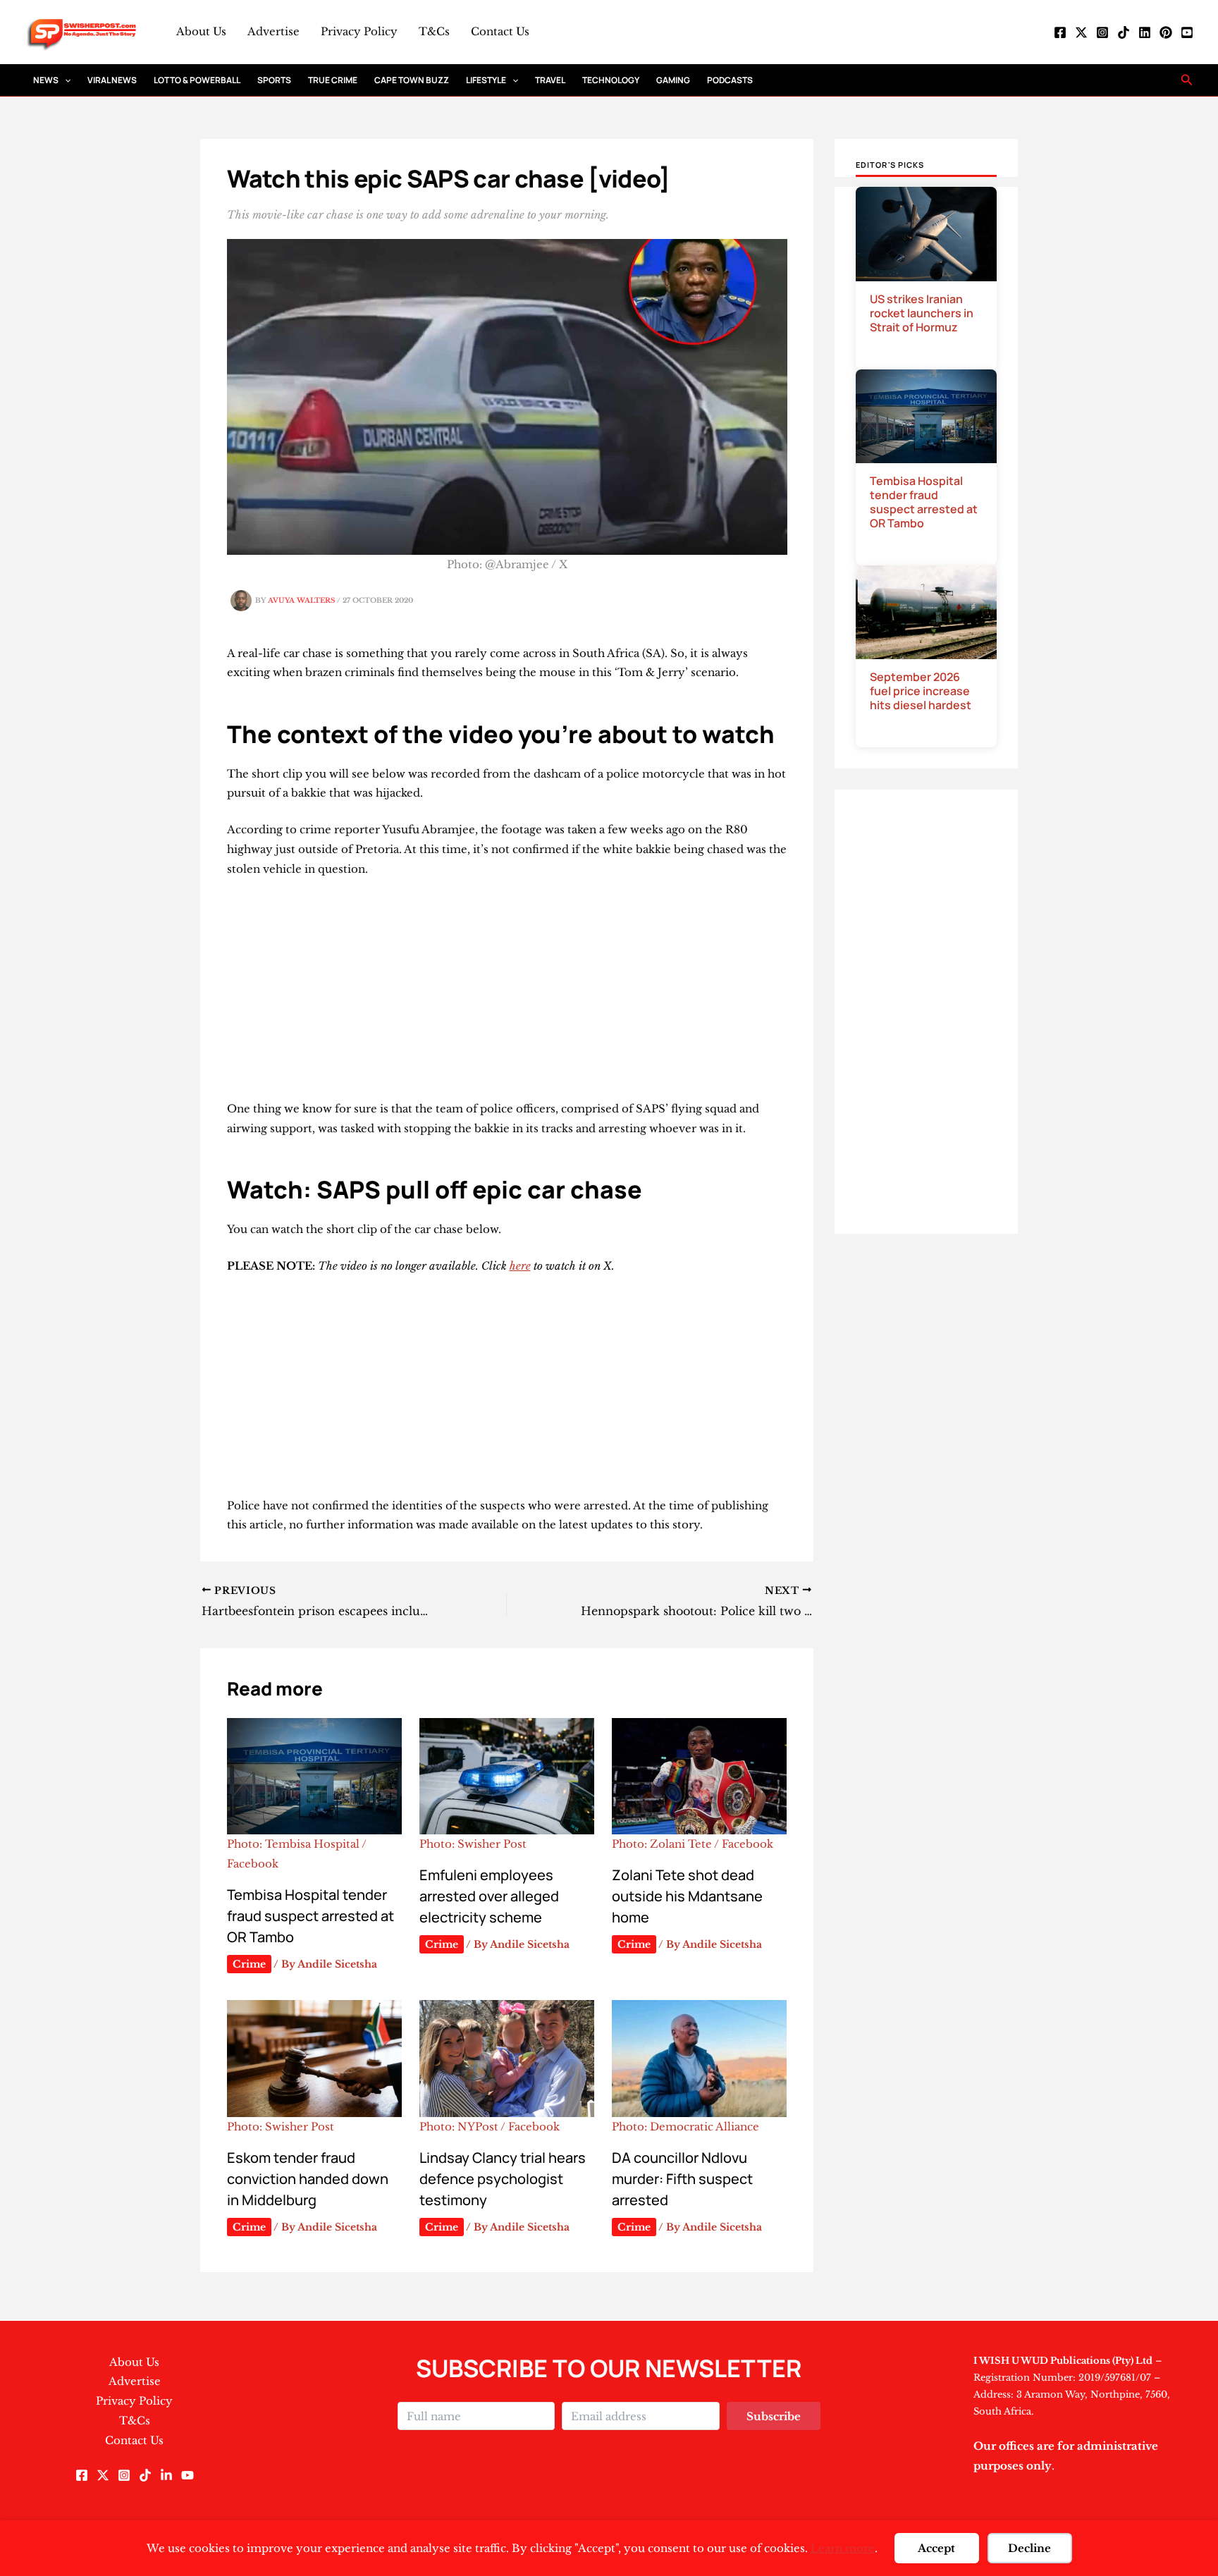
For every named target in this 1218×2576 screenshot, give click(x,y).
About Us (201, 31)
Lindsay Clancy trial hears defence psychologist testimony (503, 2179)
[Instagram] (1102, 32)
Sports (274, 80)
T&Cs (434, 31)
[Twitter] (1081, 32)
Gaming (673, 80)
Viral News (112, 80)
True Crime (333, 80)
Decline (1029, 2548)
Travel (550, 80)
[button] (64, 80)
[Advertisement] (507, 995)
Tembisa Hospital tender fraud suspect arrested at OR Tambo (310, 1916)
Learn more (843, 2548)
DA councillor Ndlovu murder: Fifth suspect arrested (682, 2179)
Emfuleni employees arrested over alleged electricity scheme (489, 1896)
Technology (611, 80)
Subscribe (774, 2416)
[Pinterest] (1166, 32)
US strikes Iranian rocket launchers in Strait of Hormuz (922, 313)
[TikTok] (1124, 32)
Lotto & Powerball (197, 80)
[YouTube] (1187, 32)
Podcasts (730, 80)
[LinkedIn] (1145, 32)
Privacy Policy (359, 31)
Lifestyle (486, 80)
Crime (249, 1964)
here (520, 1266)
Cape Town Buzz (412, 80)
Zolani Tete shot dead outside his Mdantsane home (687, 1896)
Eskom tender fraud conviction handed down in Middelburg (308, 2179)
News (46, 80)
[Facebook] (1060, 32)
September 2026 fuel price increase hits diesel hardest (921, 691)
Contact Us (500, 31)
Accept (936, 2548)
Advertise (273, 31)
